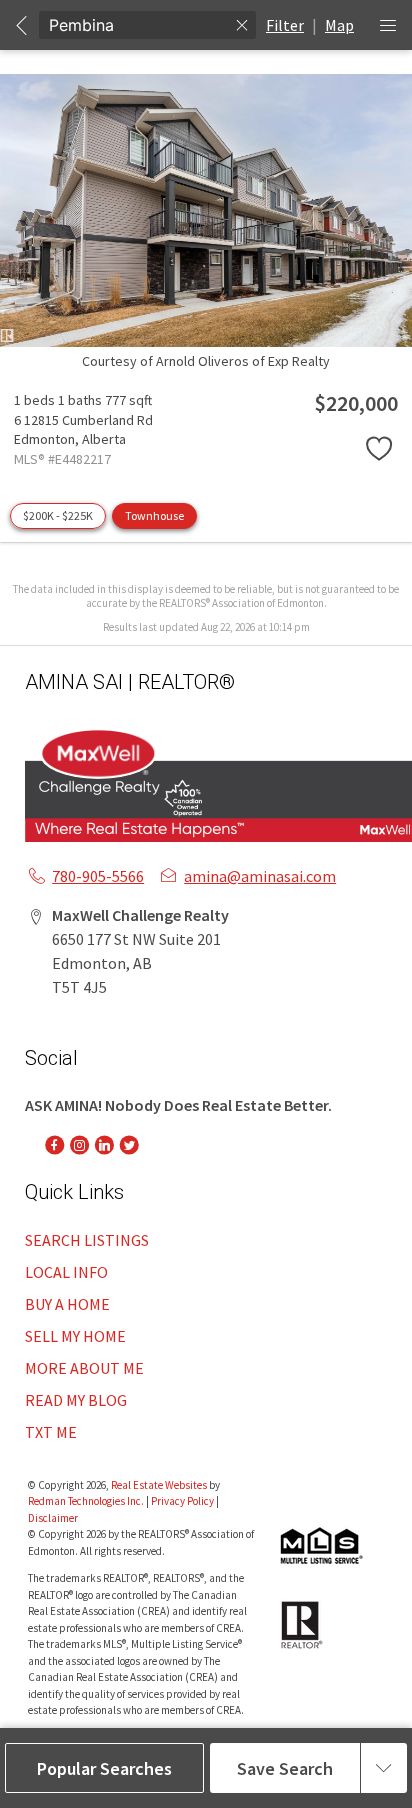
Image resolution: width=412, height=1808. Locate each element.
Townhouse (154, 515)
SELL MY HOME (75, 1336)
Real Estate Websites (160, 1485)
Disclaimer (53, 1518)
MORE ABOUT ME (84, 1368)
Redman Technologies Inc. (87, 1501)
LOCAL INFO (66, 1272)
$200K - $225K (58, 515)
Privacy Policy (182, 1501)
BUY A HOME (67, 1304)
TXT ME (51, 1432)
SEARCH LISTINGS (87, 1240)
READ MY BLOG (76, 1400)
